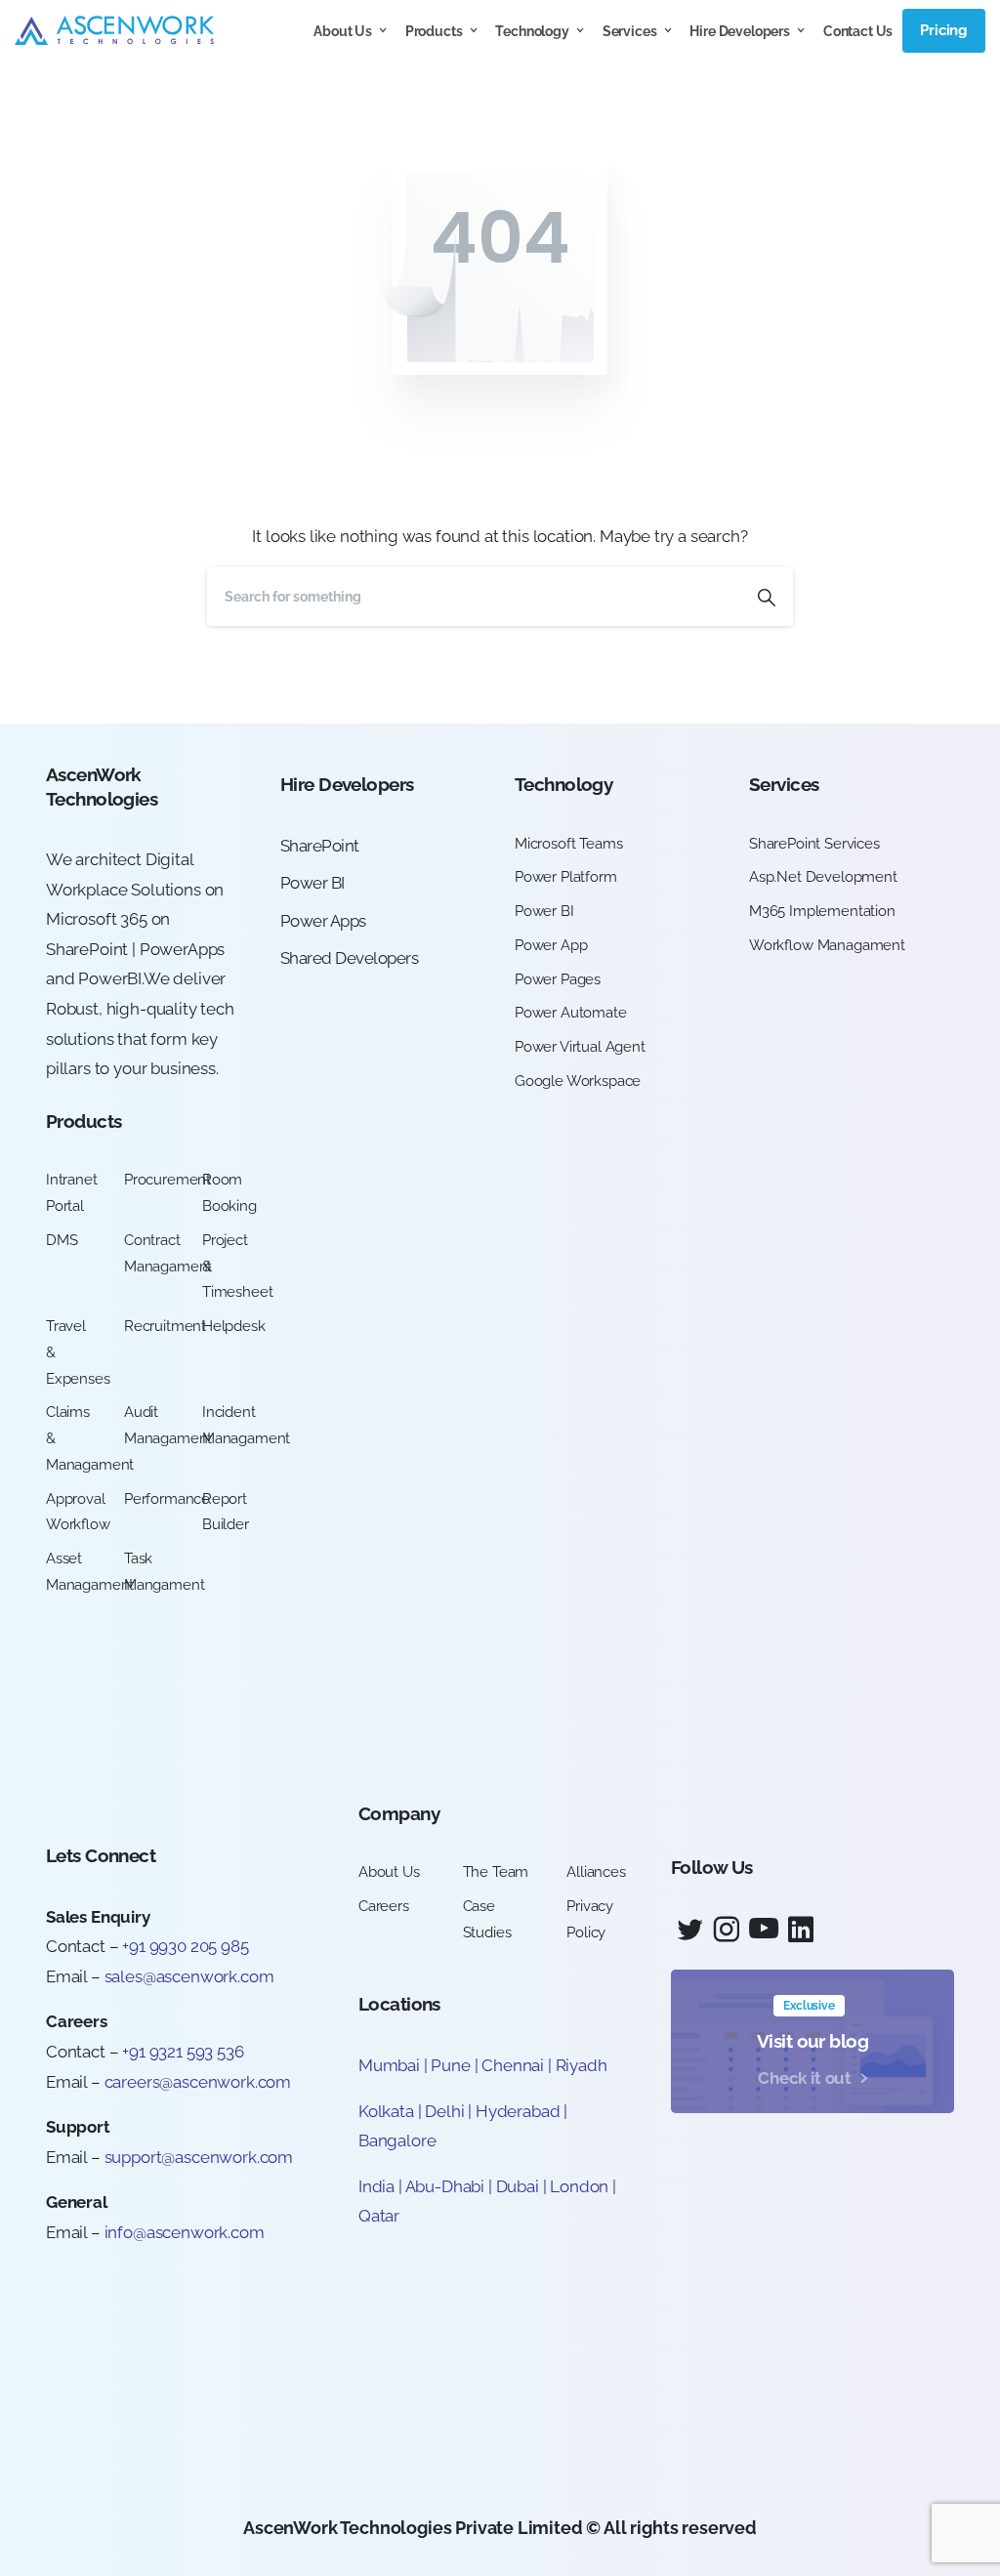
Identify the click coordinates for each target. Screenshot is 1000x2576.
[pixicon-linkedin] (801, 1930)
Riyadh (582, 2065)
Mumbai (389, 2065)
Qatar (379, 2216)
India (376, 2186)
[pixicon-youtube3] (764, 1930)
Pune (450, 2065)
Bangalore (397, 2140)
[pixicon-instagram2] (727, 1930)
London (579, 2186)
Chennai (513, 2065)
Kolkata (386, 2111)
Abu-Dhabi (445, 2186)
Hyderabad (518, 2111)
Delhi (446, 2111)
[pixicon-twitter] (689, 1930)
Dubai (518, 2186)
